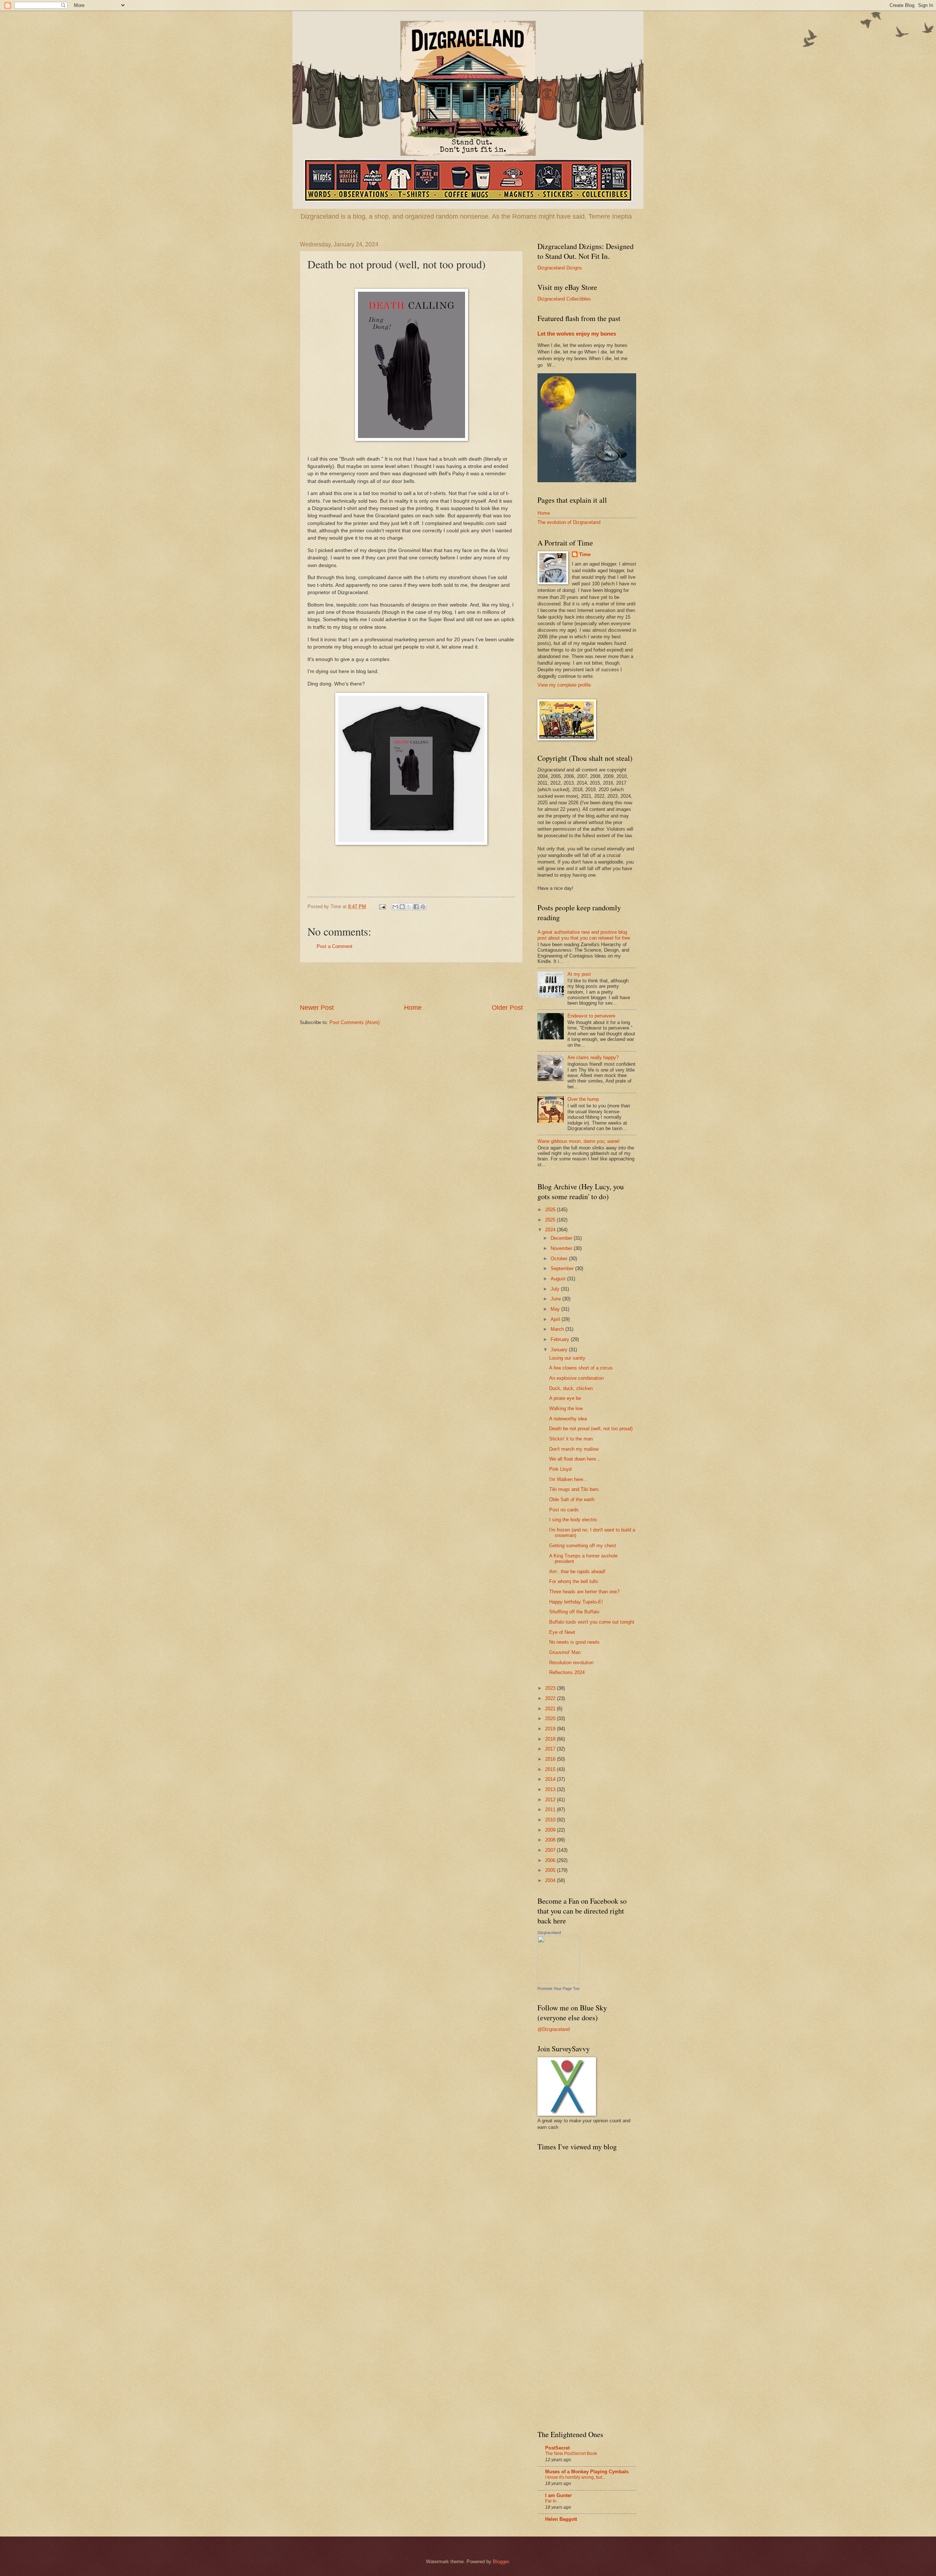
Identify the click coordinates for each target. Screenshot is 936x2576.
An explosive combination (576, 1378)
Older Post (507, 1008)
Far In (551, 2501)
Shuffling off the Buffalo (574, 1612)
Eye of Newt (562, 1632)
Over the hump (583, 1099)
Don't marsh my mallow (574, 1449)
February (561, 1339)
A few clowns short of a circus (581, 1368)
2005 (551, 1870)
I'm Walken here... (568, 1479)
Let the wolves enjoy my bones (577, 334)
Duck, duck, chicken (571, 1388)
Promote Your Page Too (558, 1988)
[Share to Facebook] (416, 907)
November (562, 1248)
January (560, 1350)
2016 (551, 1759)
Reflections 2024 (567, 1672)
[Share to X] (409, 907)
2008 (551, 1840)
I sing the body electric (573, 1520)
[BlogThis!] (402, 907)
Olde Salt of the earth (572, 1499)
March (558, 1329)
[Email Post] (382, 906)
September (563, 1268)
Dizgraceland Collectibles (564, 299)
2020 (551, 1718)
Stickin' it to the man (571, 1439)
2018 (551, 1739)
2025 (551, 1220)
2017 (551, 1749)
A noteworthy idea (568, 1419)
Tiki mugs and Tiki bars (574, 1489)
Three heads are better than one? (584, 1592)
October (560, 1259)
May (556, 1309)
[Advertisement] (411, 983)
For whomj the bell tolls (574, 1581)
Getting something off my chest (583, 1546)
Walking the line (566, 1408)
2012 (551, 1800)
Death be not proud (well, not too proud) (591, 1429)
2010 (551, 1820)
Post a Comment (335, 946)
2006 (551, 1860)
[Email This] (395, 907)
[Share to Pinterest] (423, 907)
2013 (551, 1789)
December (562, 1238)
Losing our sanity (567, 1358)
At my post (579, 974)
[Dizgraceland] (558, 1982)
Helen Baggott (561, 2519)
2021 (551, 1709)
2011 (551, 1810)
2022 (551, 1698)
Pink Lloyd (560, 1469)
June (556, 1299)
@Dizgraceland (554, 2029)
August (559, 1279)
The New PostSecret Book (571, 2454)
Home (413, 1008)
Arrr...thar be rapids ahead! (577, 1572)
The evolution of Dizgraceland (569, 522)
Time (585, 554)
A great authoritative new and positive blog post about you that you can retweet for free (584, 935)
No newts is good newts (574, 1642)
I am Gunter (558, 2495)
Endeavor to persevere (591, 1016)
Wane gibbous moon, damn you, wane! (579, 1141)
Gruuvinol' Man (565, 1652)
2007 (551, 1850)
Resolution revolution (571, 1663)
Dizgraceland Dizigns (560, 268)
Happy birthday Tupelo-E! (576, 1602)
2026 (551, 1210)
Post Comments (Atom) (354, 1022)
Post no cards (564, 1510)
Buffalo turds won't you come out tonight (592, 1622)
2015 (551, 1769)
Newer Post (317, 1008)
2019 (551, 1729)
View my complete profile (564, 685)
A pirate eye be (565, 1398)
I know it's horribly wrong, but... (575, 2477)
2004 (551, 1880)
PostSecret (557, 2448)
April (556, 1319)
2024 (551, 1230)
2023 (551, 1688)
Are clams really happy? (593, 1057)
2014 (551, 1779)
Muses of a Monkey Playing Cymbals (587, 2472)
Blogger (501, 2562)
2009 (551, 1830)
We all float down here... (575, 1459)
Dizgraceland (549, 1933)
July (556, 1289)
